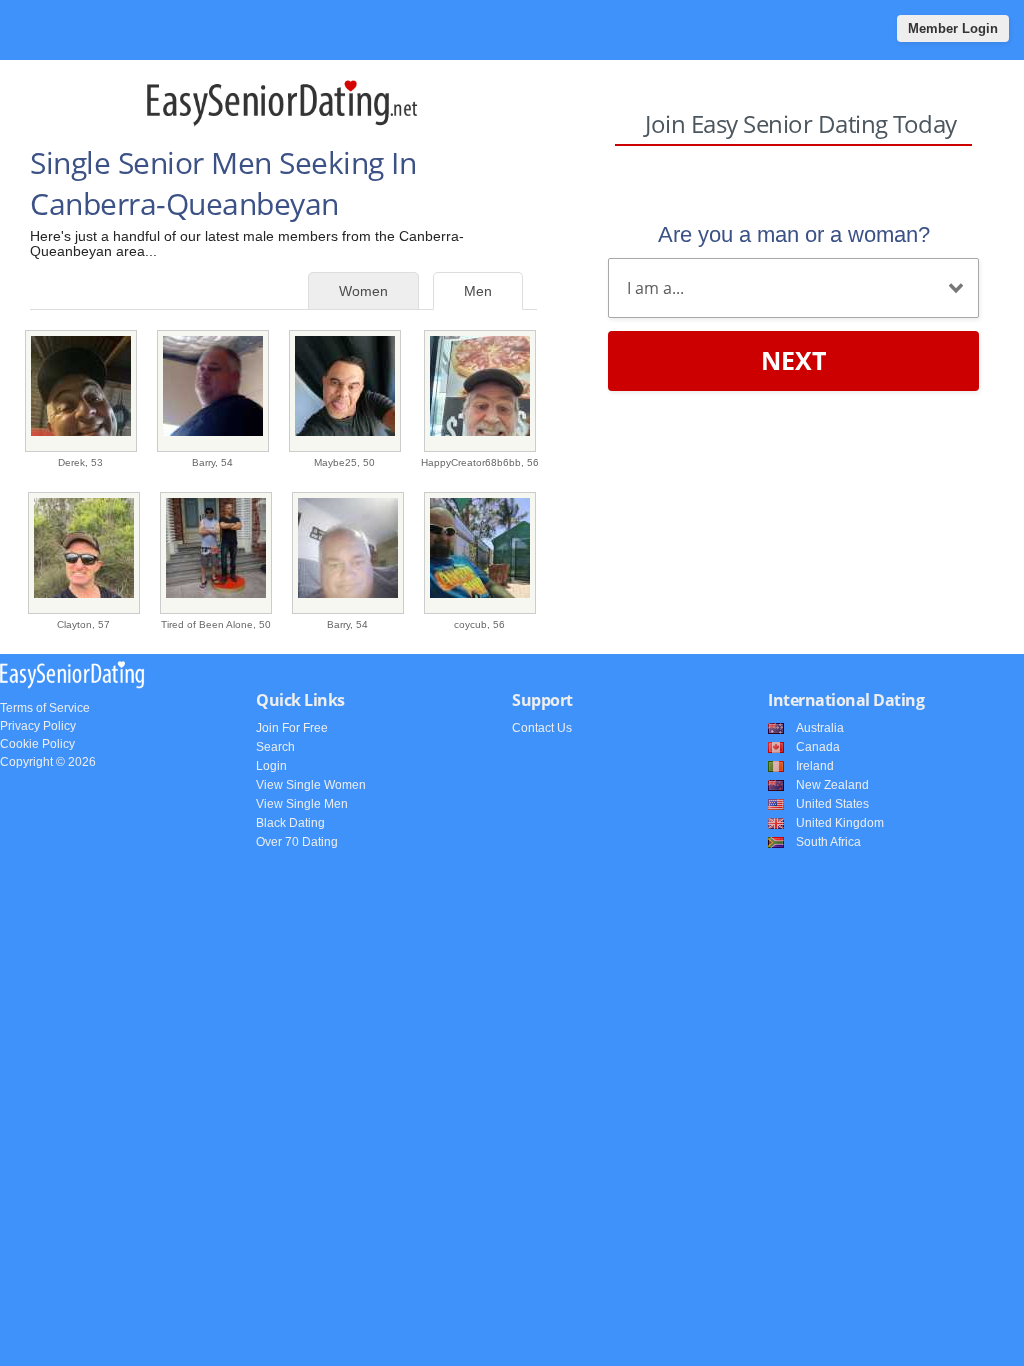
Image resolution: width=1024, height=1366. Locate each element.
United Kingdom (840, 823)
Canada (818, 747)
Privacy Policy (38, 726)
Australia (820, 728)
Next (793, 360)
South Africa (828, 842)
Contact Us (542, 728)
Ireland (815, 766)
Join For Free (292, 728)
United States (832, 804)
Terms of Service (45, 708)
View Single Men (302, 804)
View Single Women (311, 785)
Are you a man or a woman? (794, 234)
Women (363, 291)
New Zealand (832, 785)
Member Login (953, 28)
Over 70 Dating (297, 842)
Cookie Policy (37, 744)
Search (275, 747)
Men (478, 291)
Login (271, 766)
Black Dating (290, 823)
